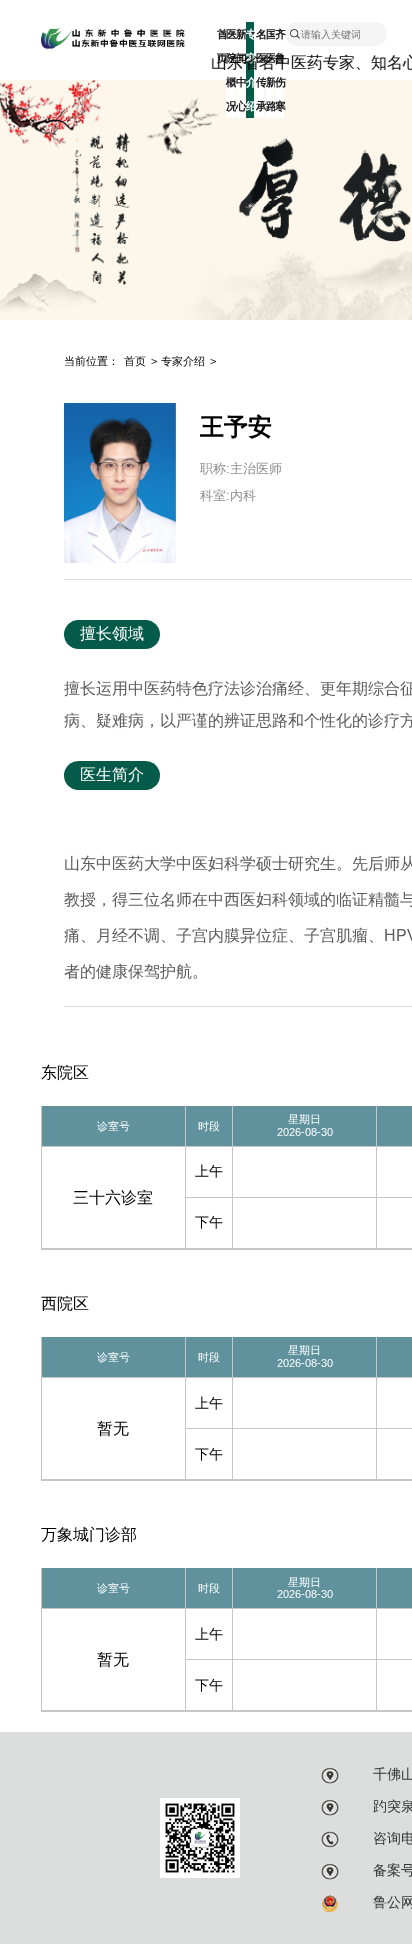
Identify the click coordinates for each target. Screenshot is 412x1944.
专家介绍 (183, 361)
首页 (221, 46)
